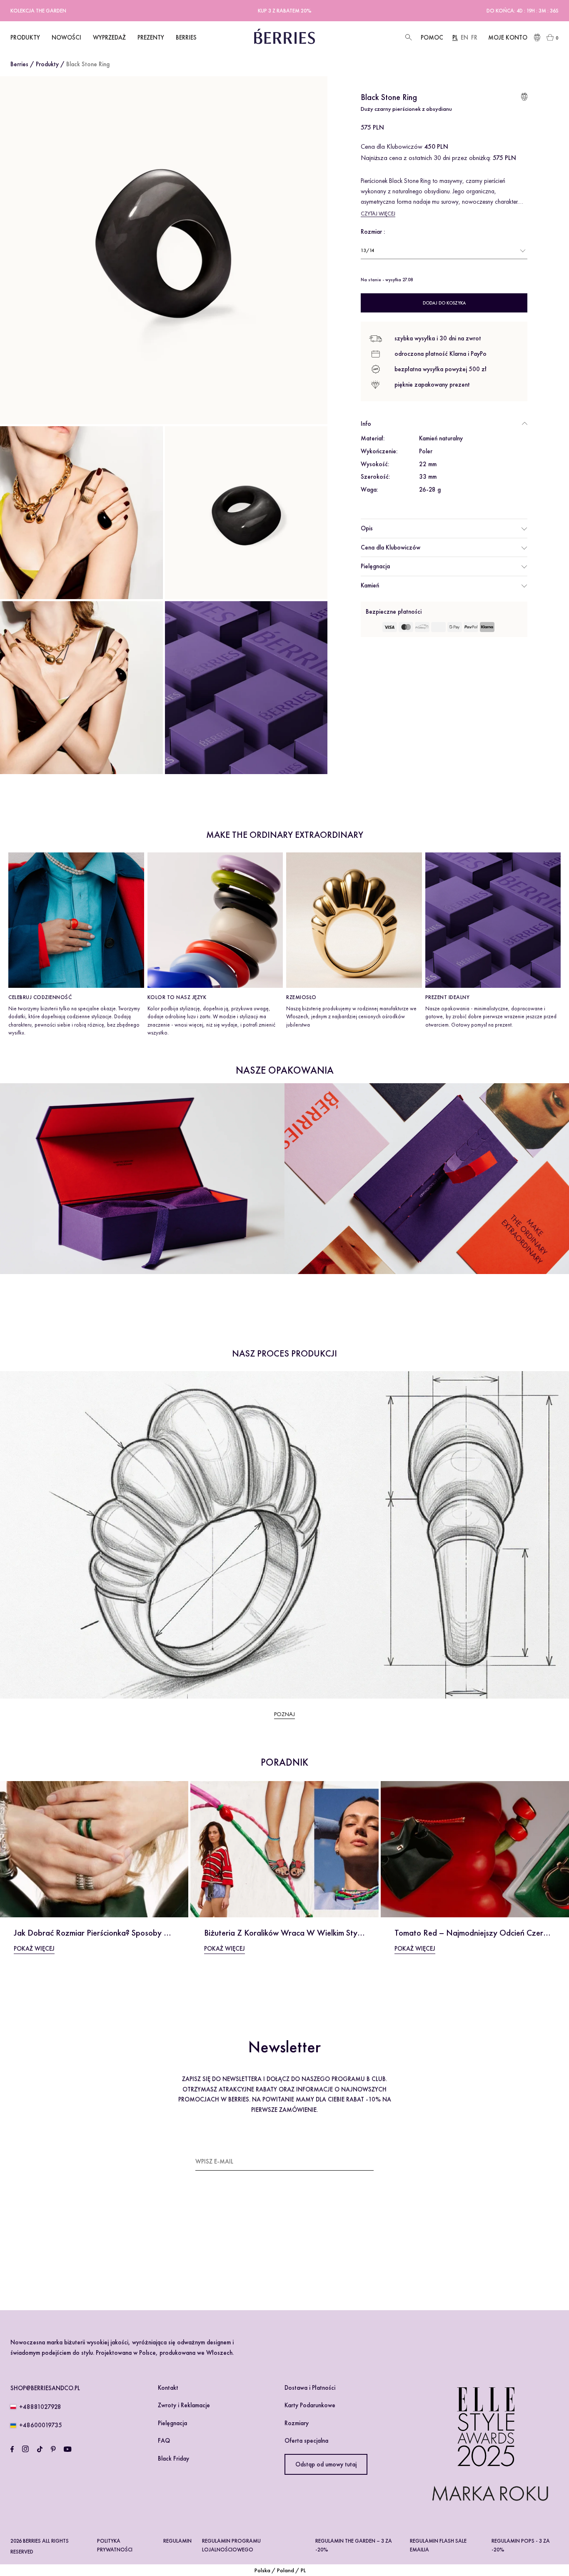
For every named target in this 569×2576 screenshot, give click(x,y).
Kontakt (168, 2388)
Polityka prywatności (115, 2545)
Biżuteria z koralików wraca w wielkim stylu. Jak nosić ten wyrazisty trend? (342, 1933)
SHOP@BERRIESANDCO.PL (45, 2388)
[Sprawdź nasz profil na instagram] (25, 2449)
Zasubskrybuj (353, 2161)
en (464, 37)
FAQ (164, 2441)
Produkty (47, 64)
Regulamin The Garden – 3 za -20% (354, 2545)
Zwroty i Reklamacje (184, 2405)
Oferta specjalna (306, 2441)
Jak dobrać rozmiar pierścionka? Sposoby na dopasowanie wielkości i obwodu (155, 1933)
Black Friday (173, 2459)
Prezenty (151, 37)
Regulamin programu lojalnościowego (231, 2545)
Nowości (66, 37)
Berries (19, 64)
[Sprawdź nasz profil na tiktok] (40, 2449)
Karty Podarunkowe (310, 2405)
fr (474, 37)
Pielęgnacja (375, 566)
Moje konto (508, 37)
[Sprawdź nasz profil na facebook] (12, 2449)
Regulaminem (220, 2251)
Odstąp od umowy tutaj (326, 2464)
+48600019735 (41, 2425)
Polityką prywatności (268, 2251)
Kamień (370, 585)
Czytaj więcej (378, 214)
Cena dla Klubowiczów (391, 547)
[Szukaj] (408, 38)
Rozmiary (297, 2423)
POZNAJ (284, 1714)
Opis (367, 528)
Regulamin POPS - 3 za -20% (521, 2545)
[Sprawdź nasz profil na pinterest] (53, 2449)
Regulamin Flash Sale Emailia (438, 2545)
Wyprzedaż (109, 37)
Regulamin (177, 2541)
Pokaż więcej (34, 1949)
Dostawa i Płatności (310, 2388)
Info (366, 424)
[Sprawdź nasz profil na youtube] (67, 2449)
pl (455, 37)
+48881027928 (40, 2407)
